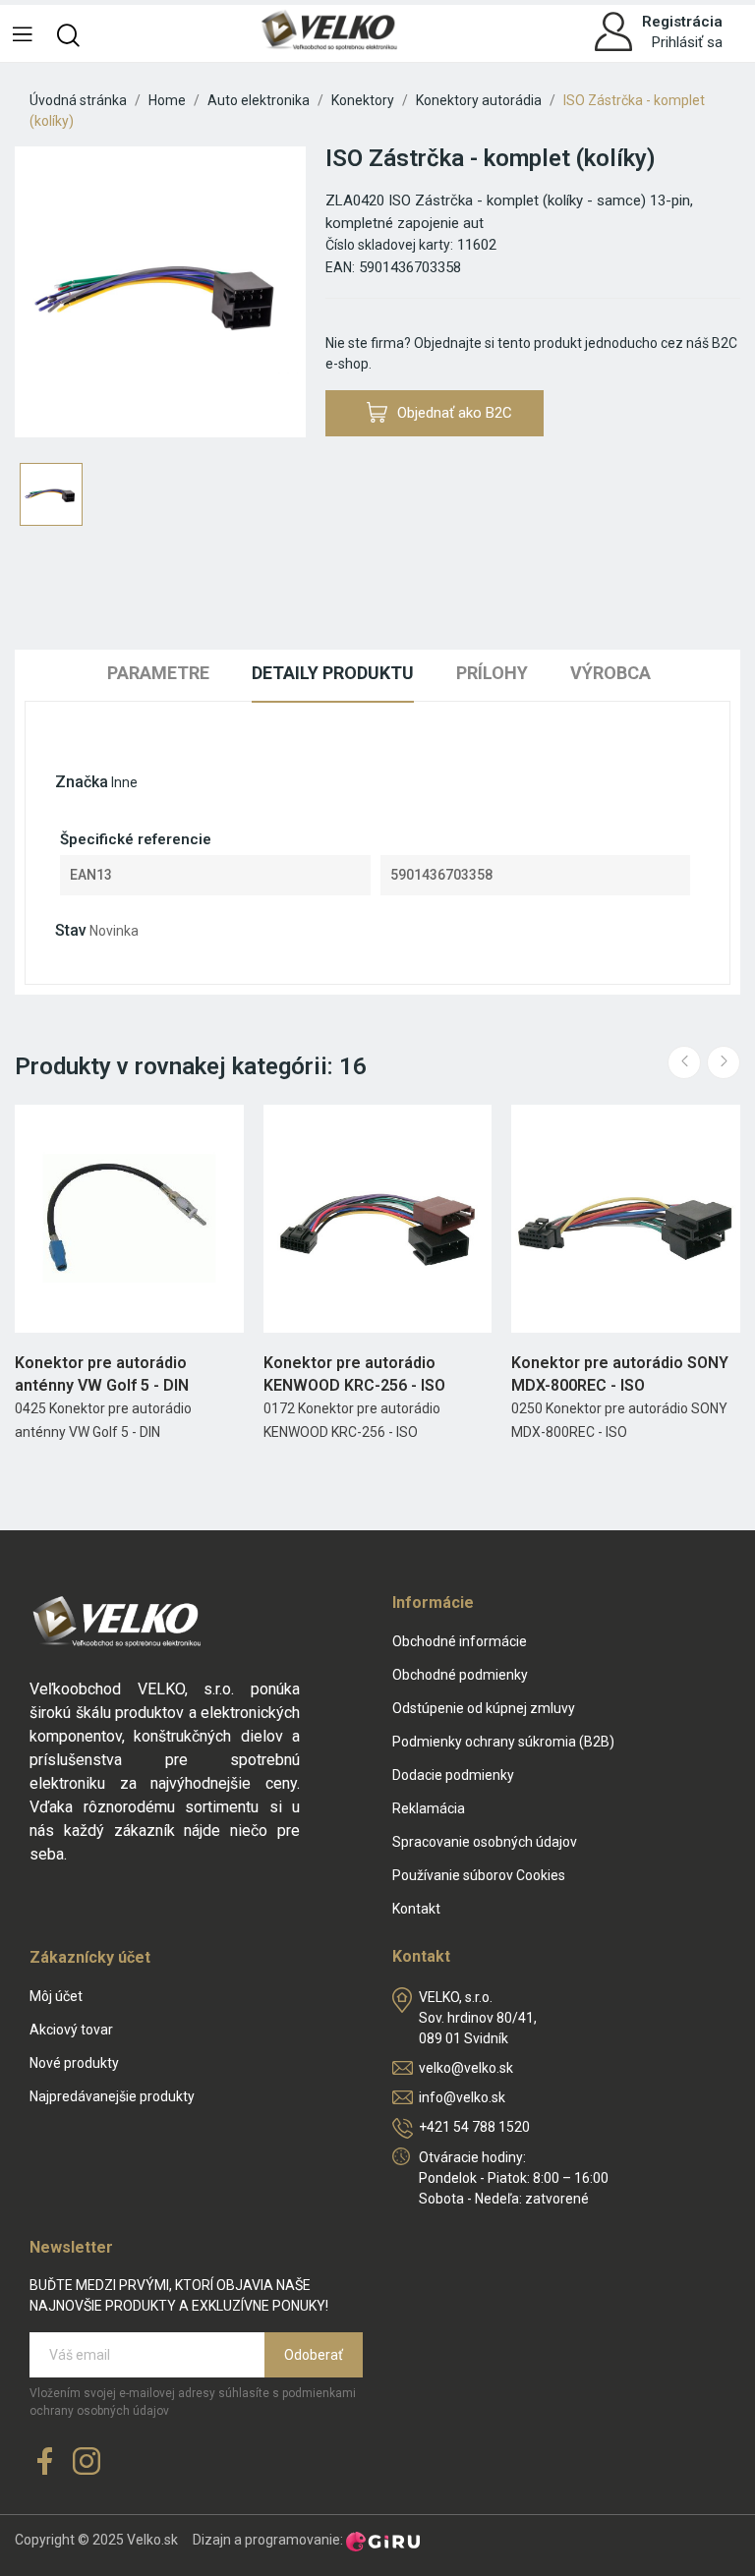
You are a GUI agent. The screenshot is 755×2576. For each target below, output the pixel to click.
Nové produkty (74, 2063)
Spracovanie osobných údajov (485, 1842)
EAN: (340, 267)
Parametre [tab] (158, 673)
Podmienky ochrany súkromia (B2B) (503, 1742)
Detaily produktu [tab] (333, 673)
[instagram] (87, 2462)
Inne (124, 782)
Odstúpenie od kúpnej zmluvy (484, 1708)
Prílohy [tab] (492, 673)
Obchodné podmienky (460, 1675)
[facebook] (45, 2462)
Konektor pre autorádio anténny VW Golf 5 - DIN (102, 1374)
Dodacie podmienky (453, 1775)
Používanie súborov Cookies (479, 1875)
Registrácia (682, 22)
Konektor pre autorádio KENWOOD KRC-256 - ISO (354, 1374)
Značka (82, 782)
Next (724, 1062)
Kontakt (416, 1909)
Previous (684, 1062)
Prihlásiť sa (687, 42)
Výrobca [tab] (610, 673)
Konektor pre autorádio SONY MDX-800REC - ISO (620, 1374)
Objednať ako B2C (455, 413)
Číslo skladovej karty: (389, 245)
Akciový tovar (71, 2030)
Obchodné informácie (460, 1641)
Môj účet (56, 1996)
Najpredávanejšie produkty (112, 2096)
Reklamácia (429, 1808)
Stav (71, 930)
